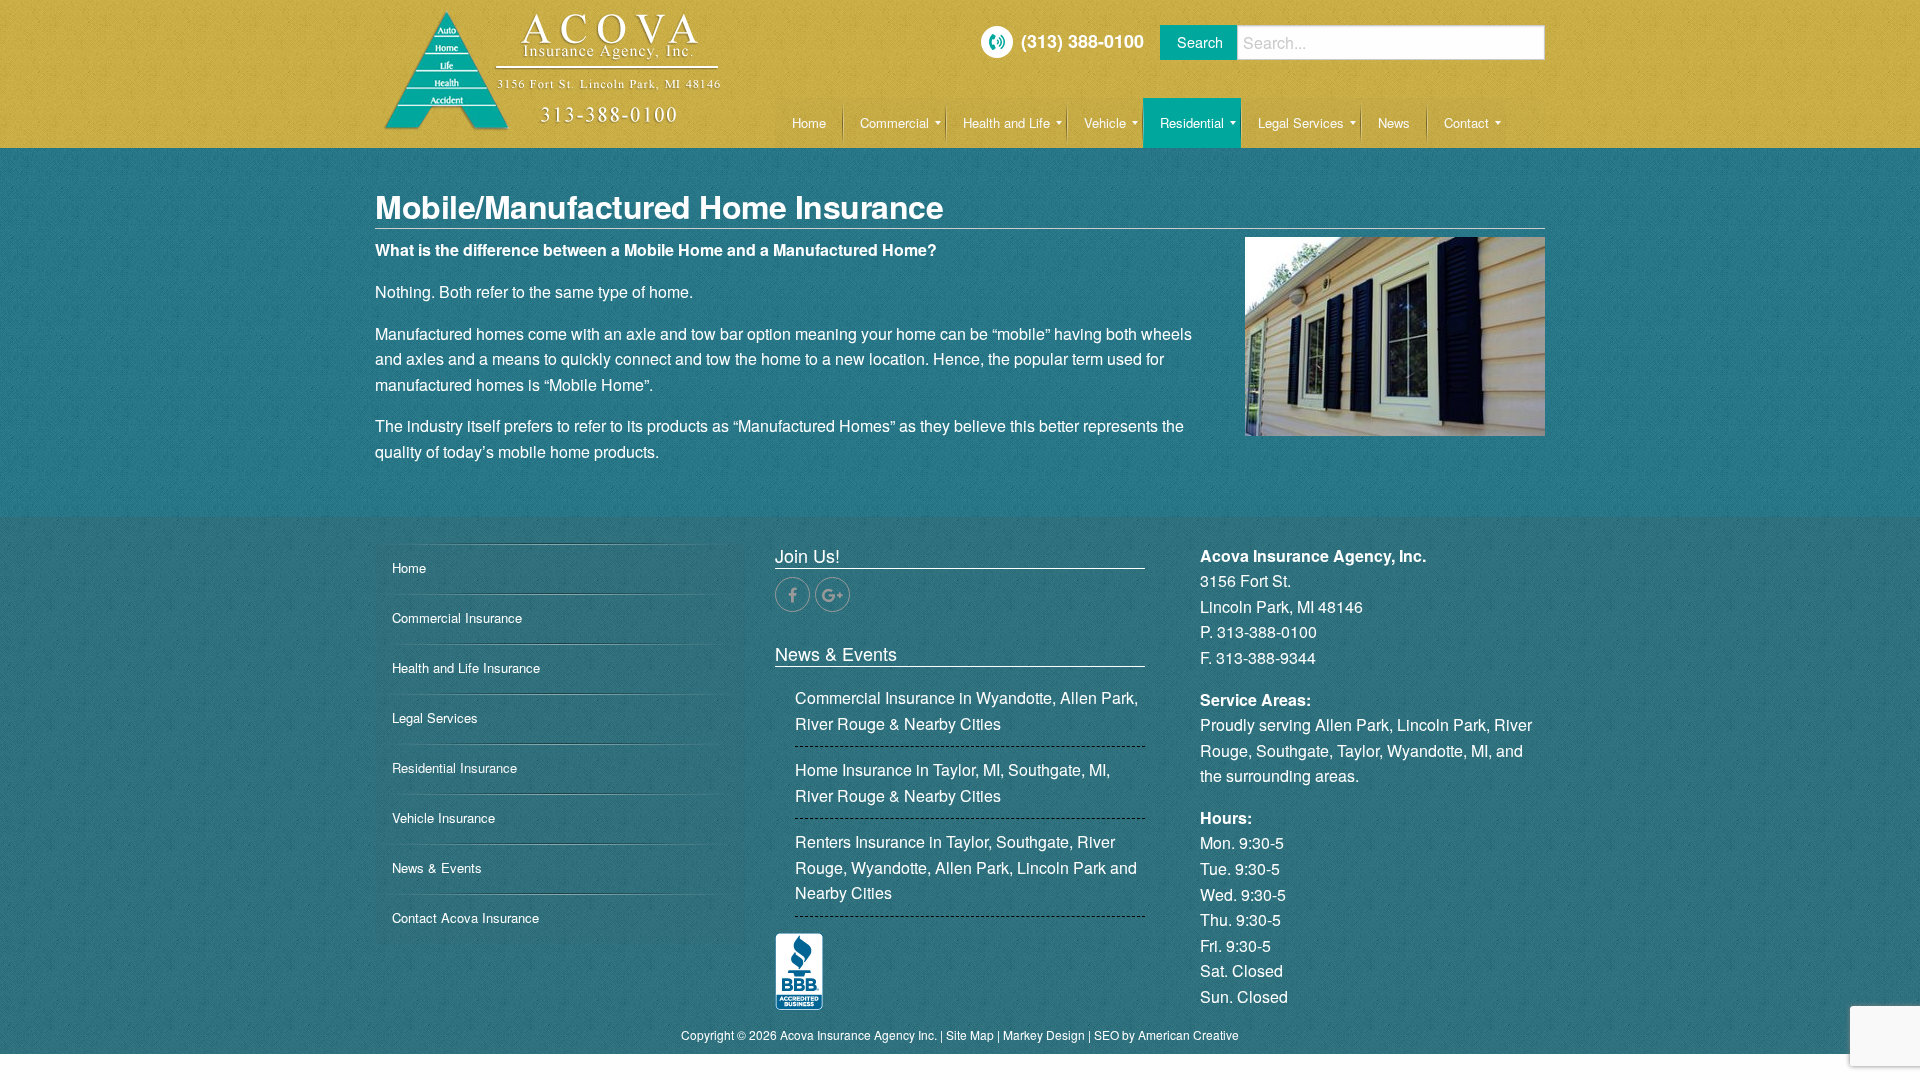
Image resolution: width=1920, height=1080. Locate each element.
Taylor (1358, 750)
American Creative (1188, 1034)
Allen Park (1352, 724)
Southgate (1292, 750)
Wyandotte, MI (1437, 750)
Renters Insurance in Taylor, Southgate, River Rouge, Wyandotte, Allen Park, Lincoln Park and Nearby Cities (966, 867)
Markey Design (1044, 1034)
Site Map (970, 1034)
